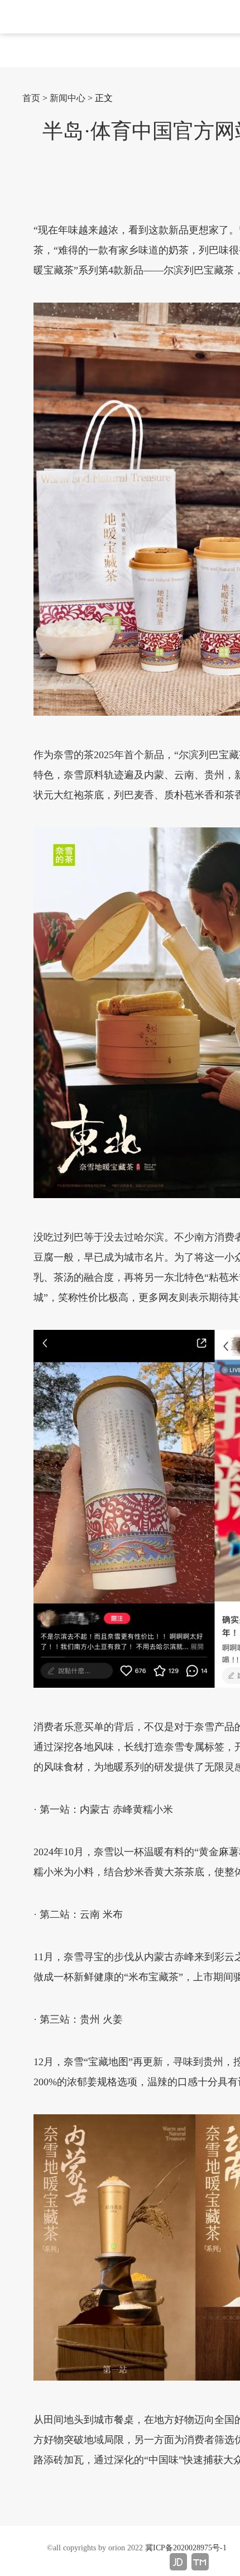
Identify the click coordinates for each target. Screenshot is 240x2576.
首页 (31, 98)
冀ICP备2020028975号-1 (186, 2548)
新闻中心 (68, 98)
